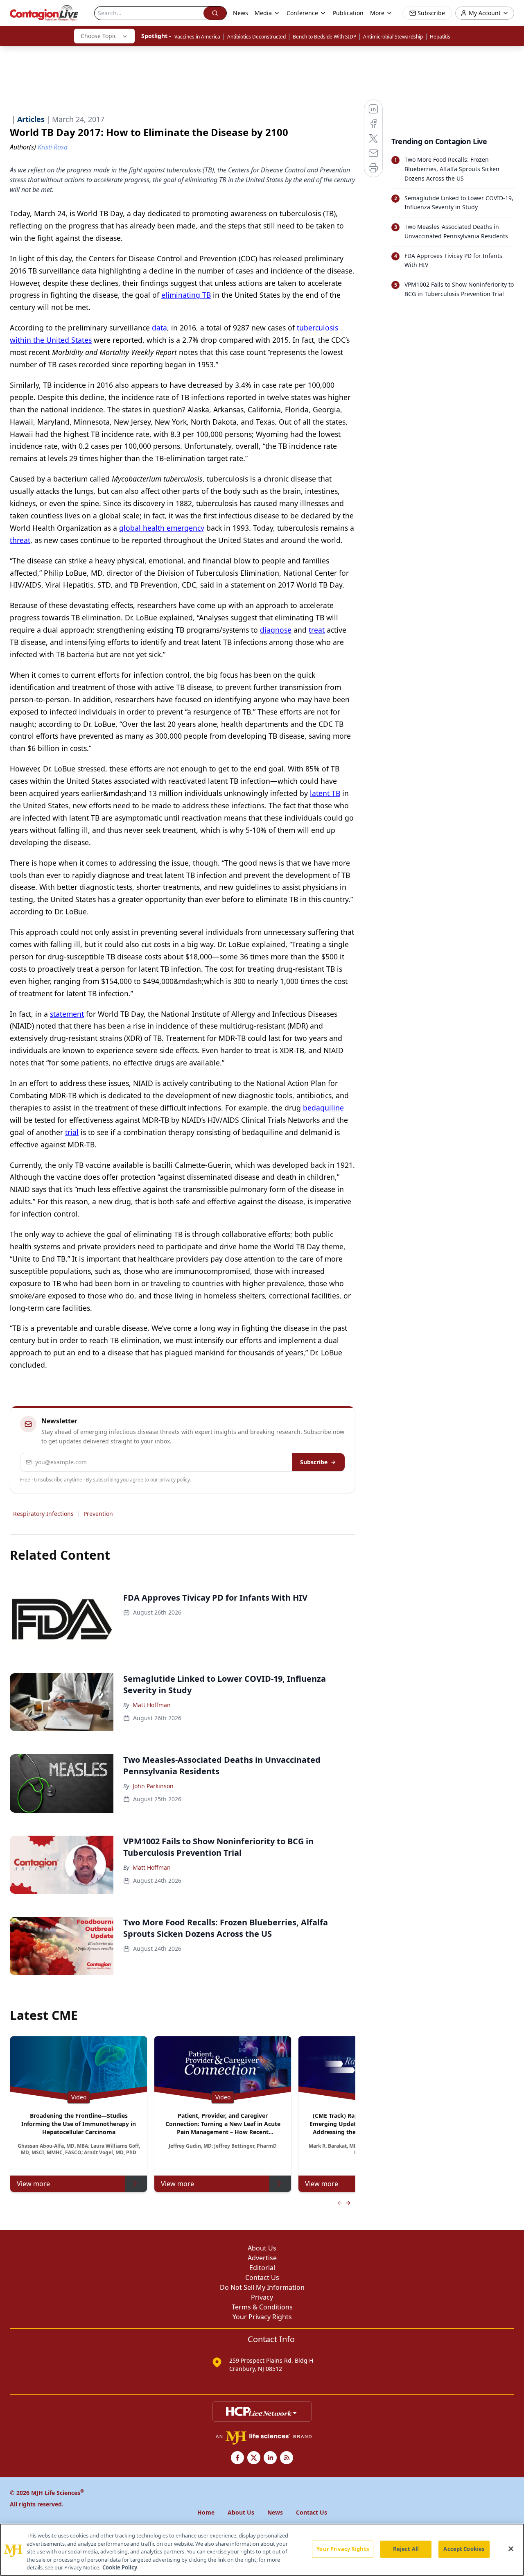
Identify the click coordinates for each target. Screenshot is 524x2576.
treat (317, 630)
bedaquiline (323, 1108)
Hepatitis (440, 37)
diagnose (276, 630)
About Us (262, 2248)
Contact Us (262, 2277)
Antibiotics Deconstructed (256, 37)
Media (263, 13)
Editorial (262, 2268)
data (159, 328)
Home (206, 2512)
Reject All (406, 2549)
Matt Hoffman (152, 1705)
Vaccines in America (197, 37)
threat (20, 540)
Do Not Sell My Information (262, 2287)
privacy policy (175, 1480)
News (241, 13)
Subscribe (314, 1462)
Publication (348, 13)
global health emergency (162, 528)
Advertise (262, 2258)
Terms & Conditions (262, 2307)
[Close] (511, 2549)
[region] (262, 2550)
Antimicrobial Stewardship (393, 37)
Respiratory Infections (43, 1514)
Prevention (98, 1514)
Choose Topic (99, 36)
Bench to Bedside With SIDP (324, 37)
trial (72, 1132)
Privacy (262, 2297)
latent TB (325, 793)
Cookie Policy (120, 2567)
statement (67, 1014)
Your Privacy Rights (262, 2317)
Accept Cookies (464, 2549)
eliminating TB (186, 295)
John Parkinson (153, 1786)
